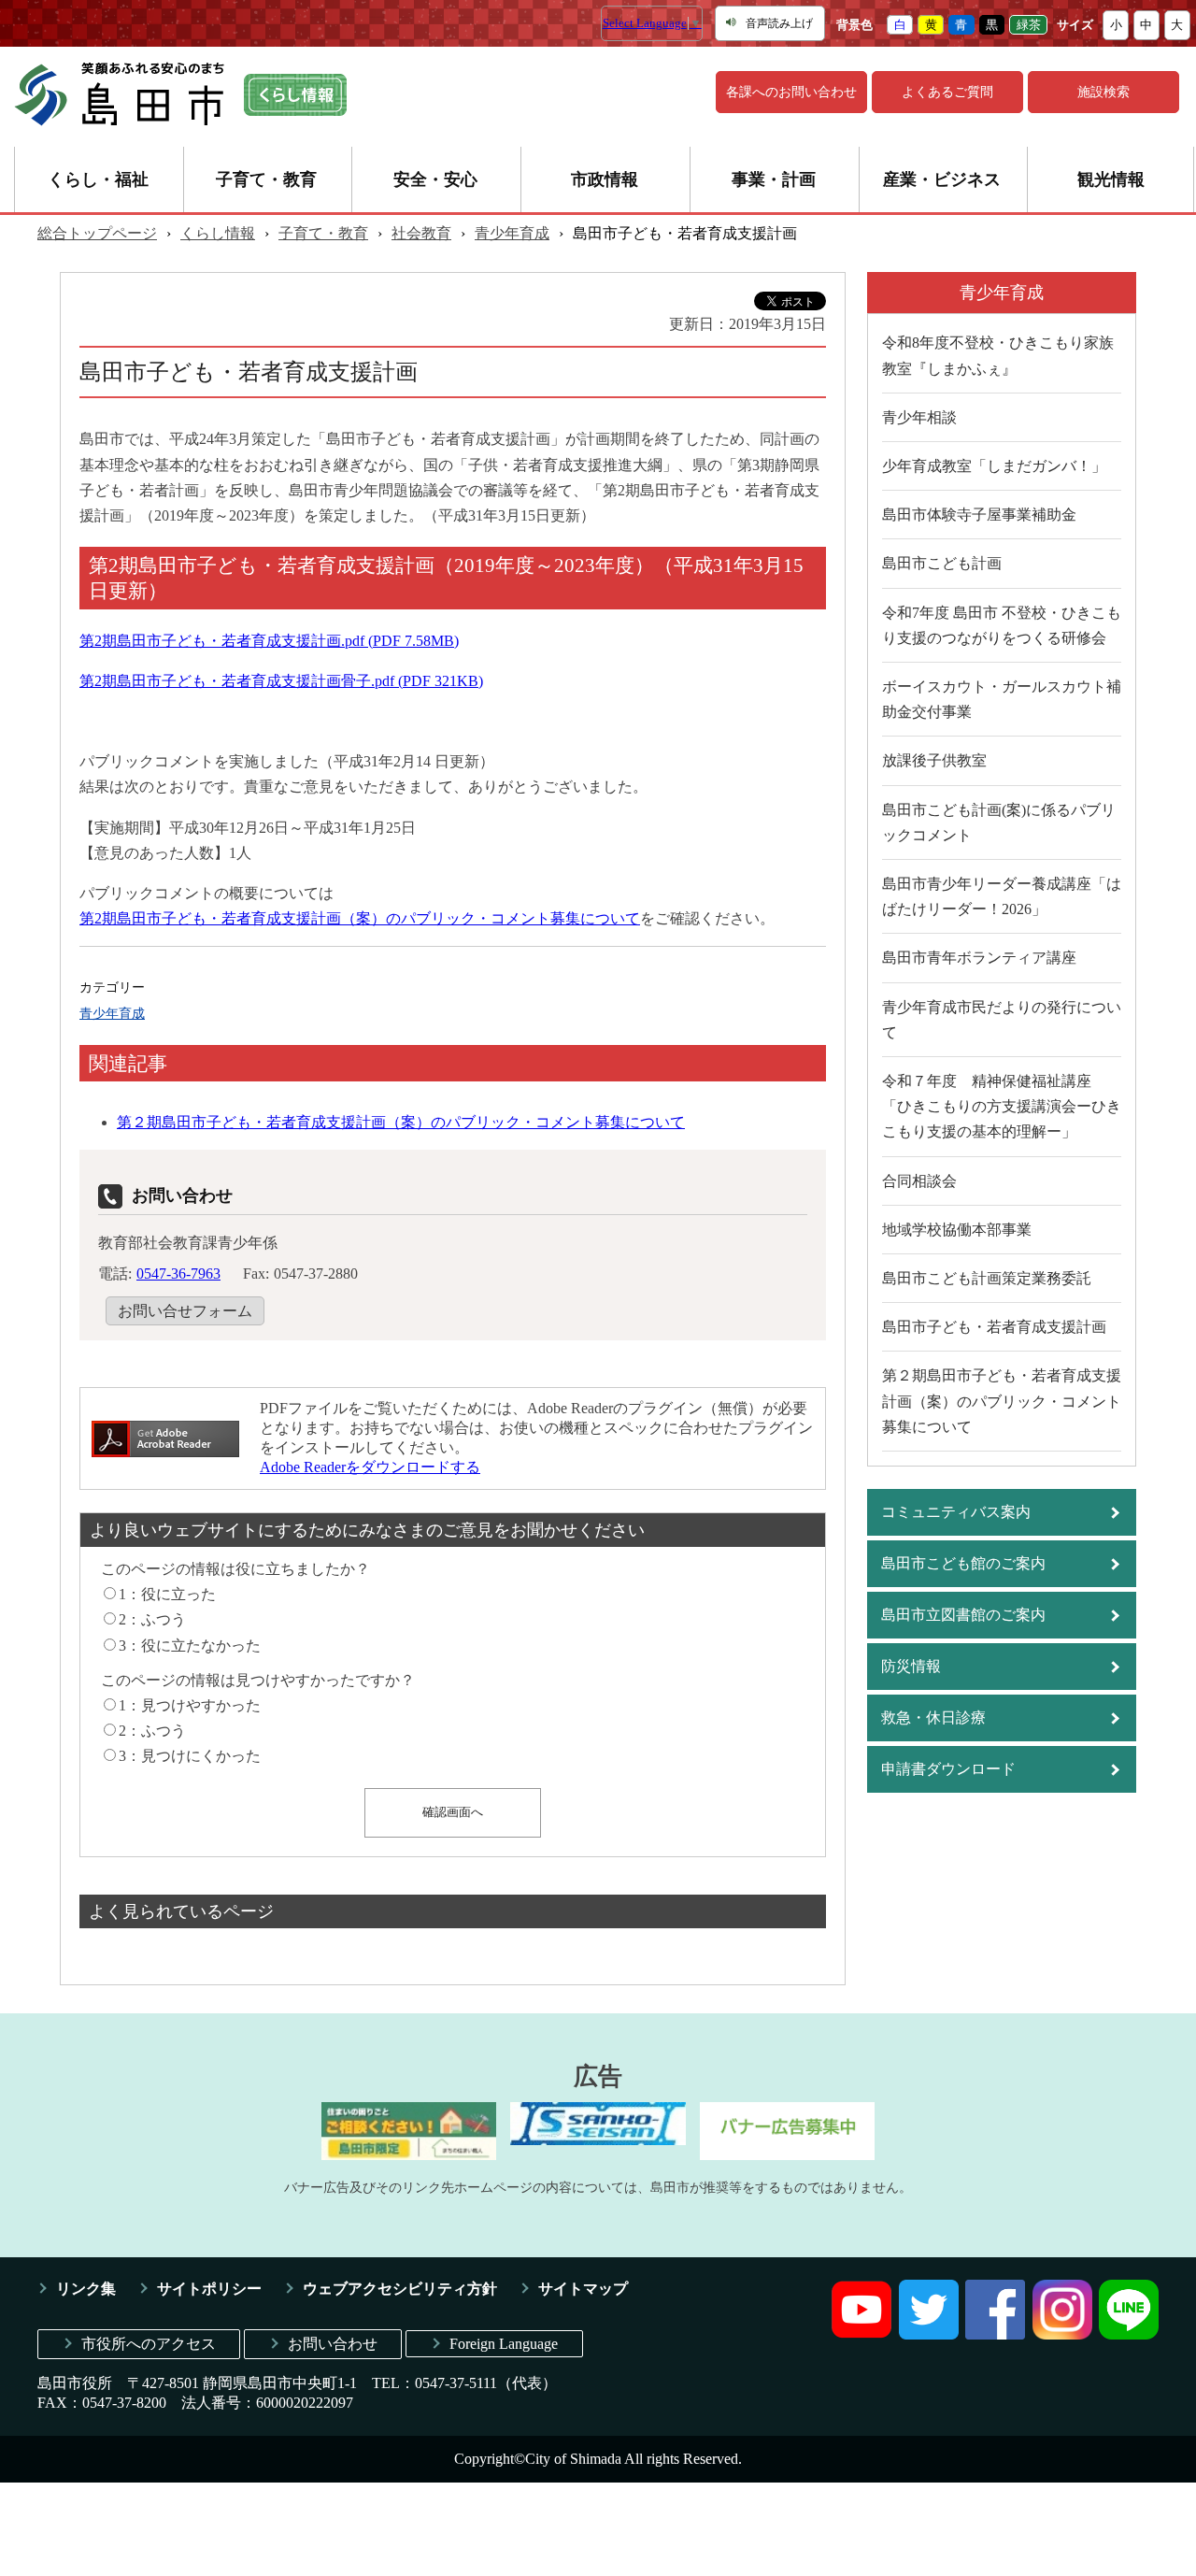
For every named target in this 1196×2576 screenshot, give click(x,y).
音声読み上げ (779, 23)
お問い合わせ (333, 2344)
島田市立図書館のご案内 (963, 1615)
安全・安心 (435, 179)
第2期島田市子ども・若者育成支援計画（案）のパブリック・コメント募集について (360, 918)
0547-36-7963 (178, 1274)
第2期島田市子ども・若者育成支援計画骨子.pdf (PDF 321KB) (281, 681)
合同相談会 (919, 1181)
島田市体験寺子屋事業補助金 (979, 515)
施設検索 (1103, 92)
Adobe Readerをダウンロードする (370, 1467)
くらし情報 (218, 233)
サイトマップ (583, 2289)
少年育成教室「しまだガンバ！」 (994, 466)
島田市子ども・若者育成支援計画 (994, 1327)
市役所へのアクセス (149, 2344)
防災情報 (911, 1666)
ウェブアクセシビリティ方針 (400, 2289)
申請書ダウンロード (948, 1769)
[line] (1129, 2334)
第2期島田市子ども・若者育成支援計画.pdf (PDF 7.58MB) (269, 641)
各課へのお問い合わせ (791, 92)
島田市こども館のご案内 (963, 1563)
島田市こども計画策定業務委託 (987, 1278)
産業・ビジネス (942, 179)
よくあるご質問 (947, 92)
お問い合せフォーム (185, 1311)
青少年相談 (919, 417)
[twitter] (929, 2334)
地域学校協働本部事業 (957, 1230)
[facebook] (995, 2334)
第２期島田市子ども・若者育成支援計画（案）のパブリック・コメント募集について (401, 1122)
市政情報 (605, 179)
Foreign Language (504, 2344)
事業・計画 (774, 179)
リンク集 (86, 2289)
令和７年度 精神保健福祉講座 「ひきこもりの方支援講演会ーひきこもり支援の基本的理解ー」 (1002, 1106)
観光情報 (1111, 179)
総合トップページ (97, 233)
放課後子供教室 (934, 760)
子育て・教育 (266, 179)
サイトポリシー (209, 2289)
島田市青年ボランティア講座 (979, 958)
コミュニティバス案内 (956, 1512)
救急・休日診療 (933, 1717)
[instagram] (1062, 2334)
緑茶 (1029, 25)
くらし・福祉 (98, 179)
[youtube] (861, 2334)
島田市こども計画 (942, 563)
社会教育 (421, 233)
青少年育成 (512, 233)
